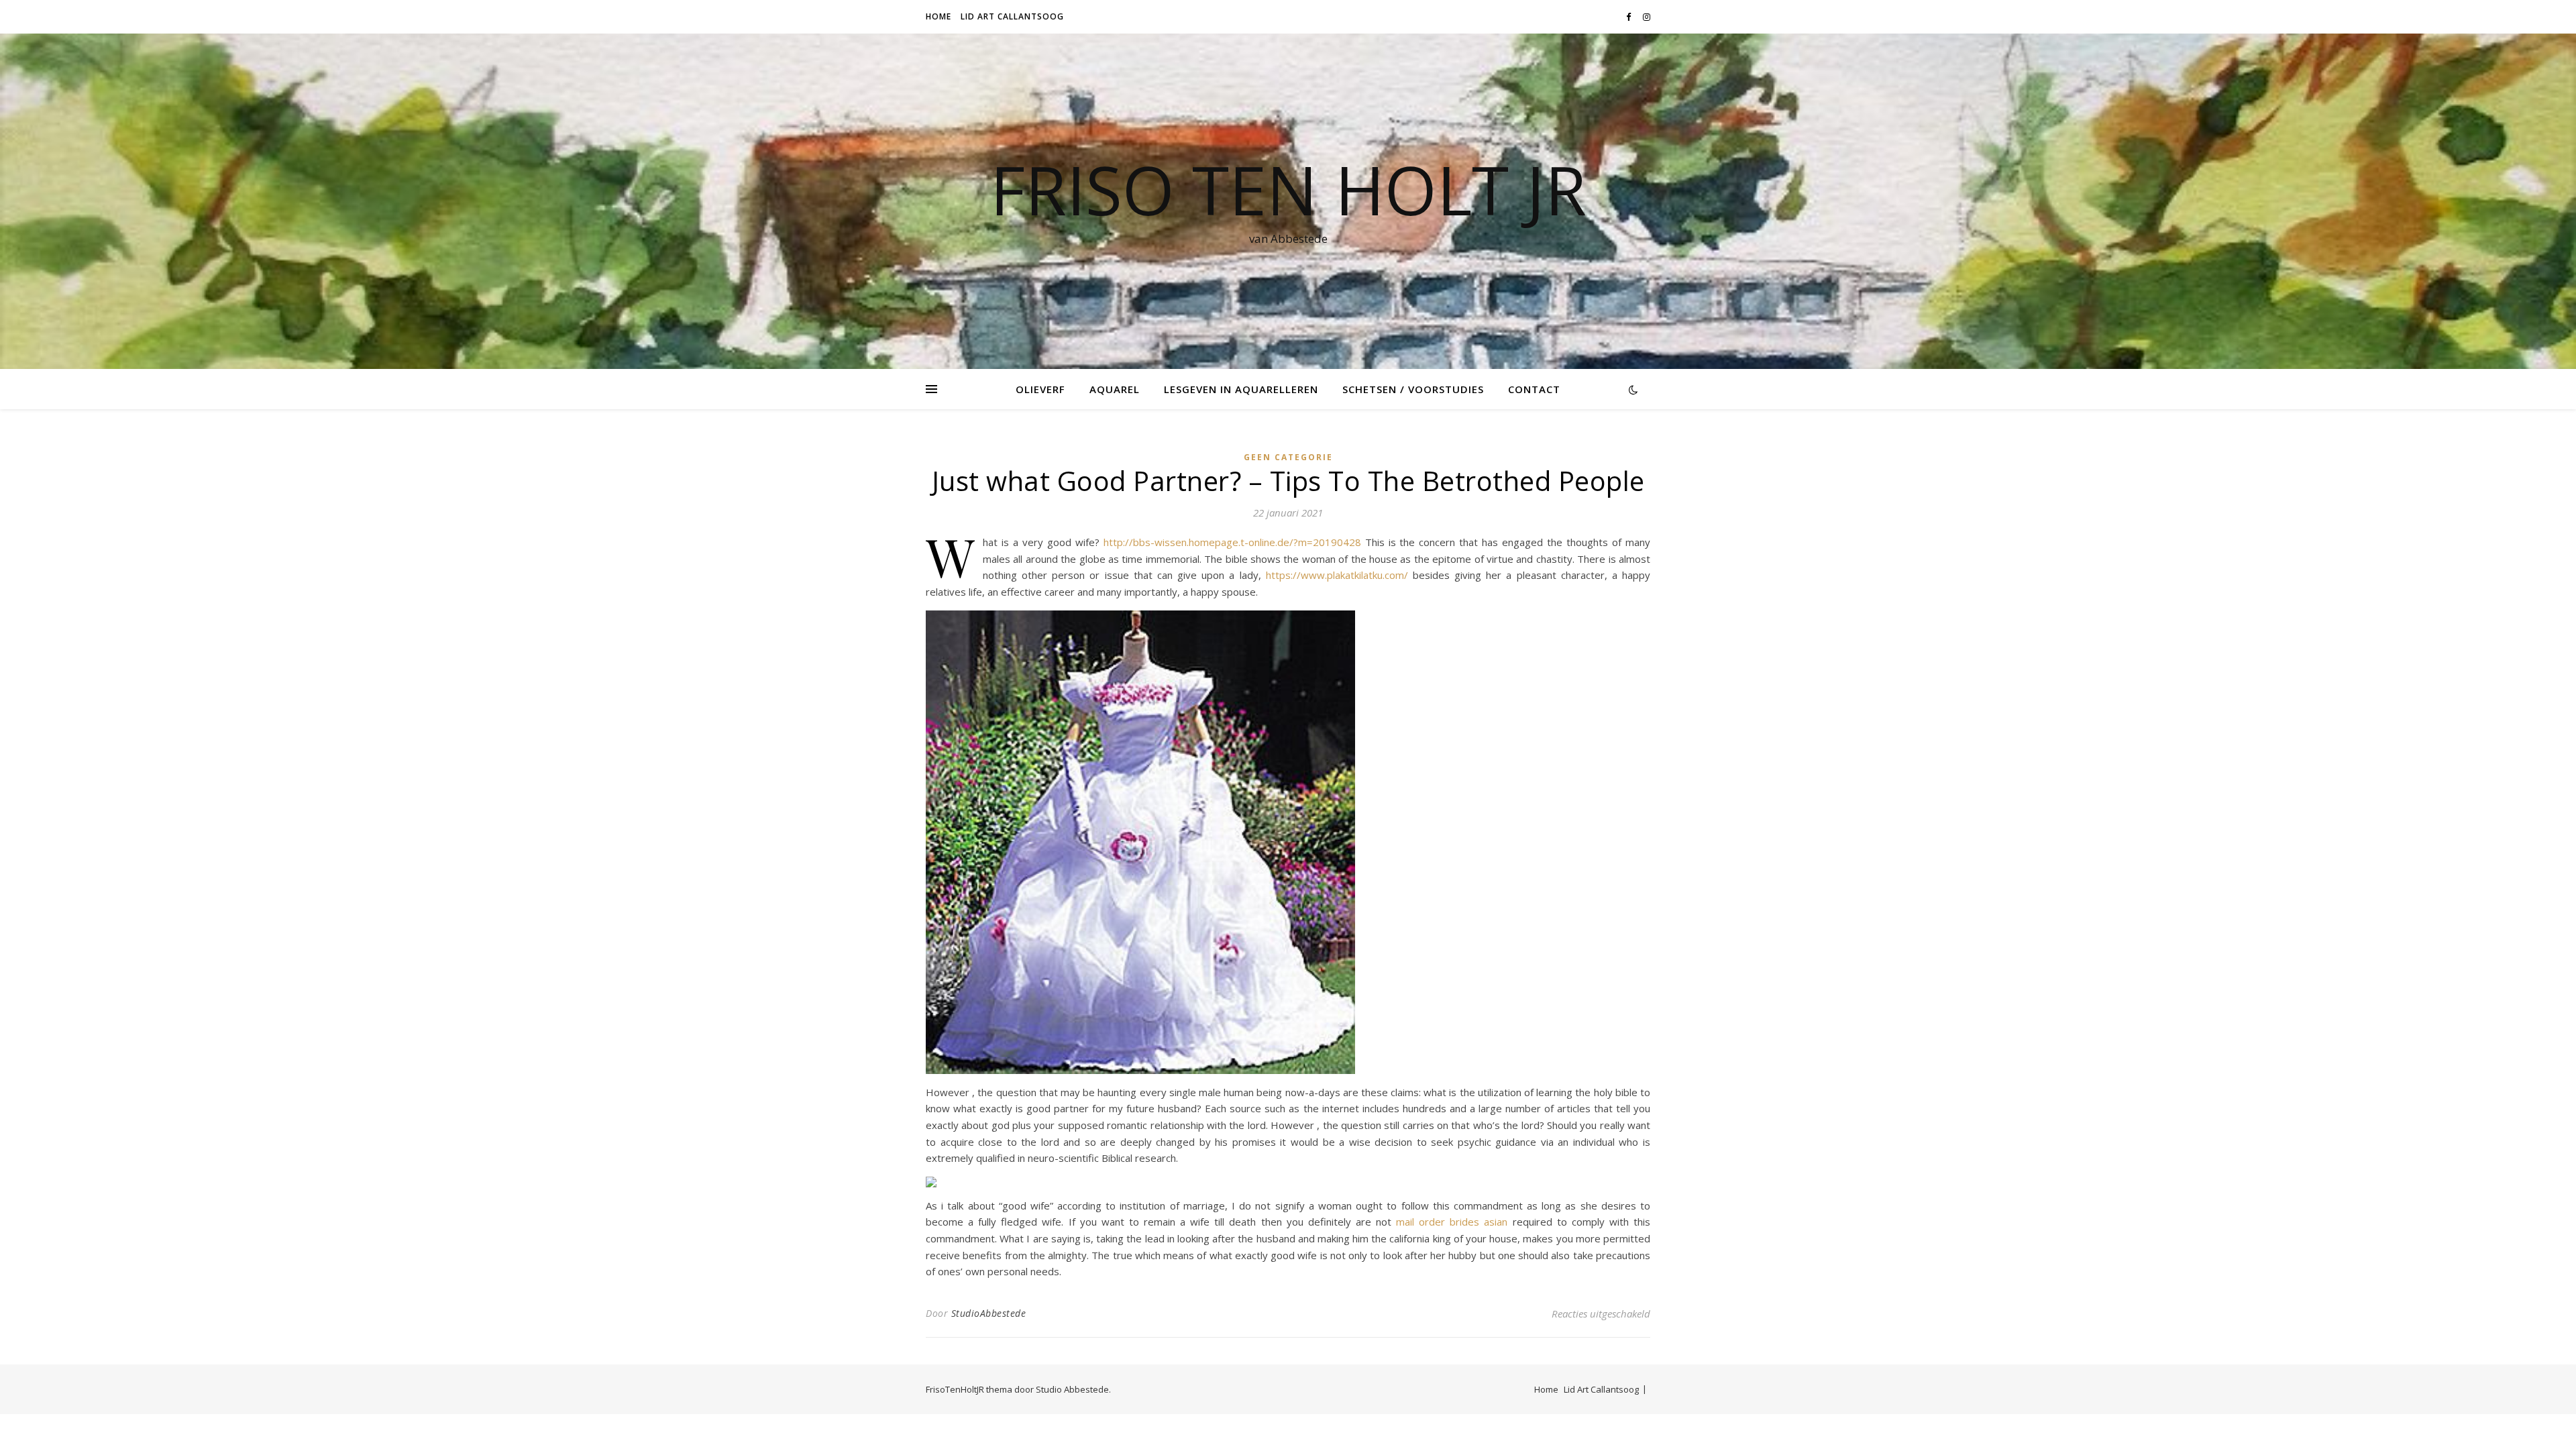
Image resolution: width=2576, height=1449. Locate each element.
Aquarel (1115, 389)
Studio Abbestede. (1073, 1389)
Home (938, 16)
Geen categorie (1288, 457)
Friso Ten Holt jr (1288, 189)
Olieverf (1040, 389)
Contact (1534, 389)
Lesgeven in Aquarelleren (1241, 389)
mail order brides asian (1452, 1222)
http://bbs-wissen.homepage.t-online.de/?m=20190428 (1232, 542)
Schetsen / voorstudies (1413, 389)
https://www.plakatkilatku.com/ (1337, 575)
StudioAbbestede (989, 1313)
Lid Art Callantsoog (1012, 16)
